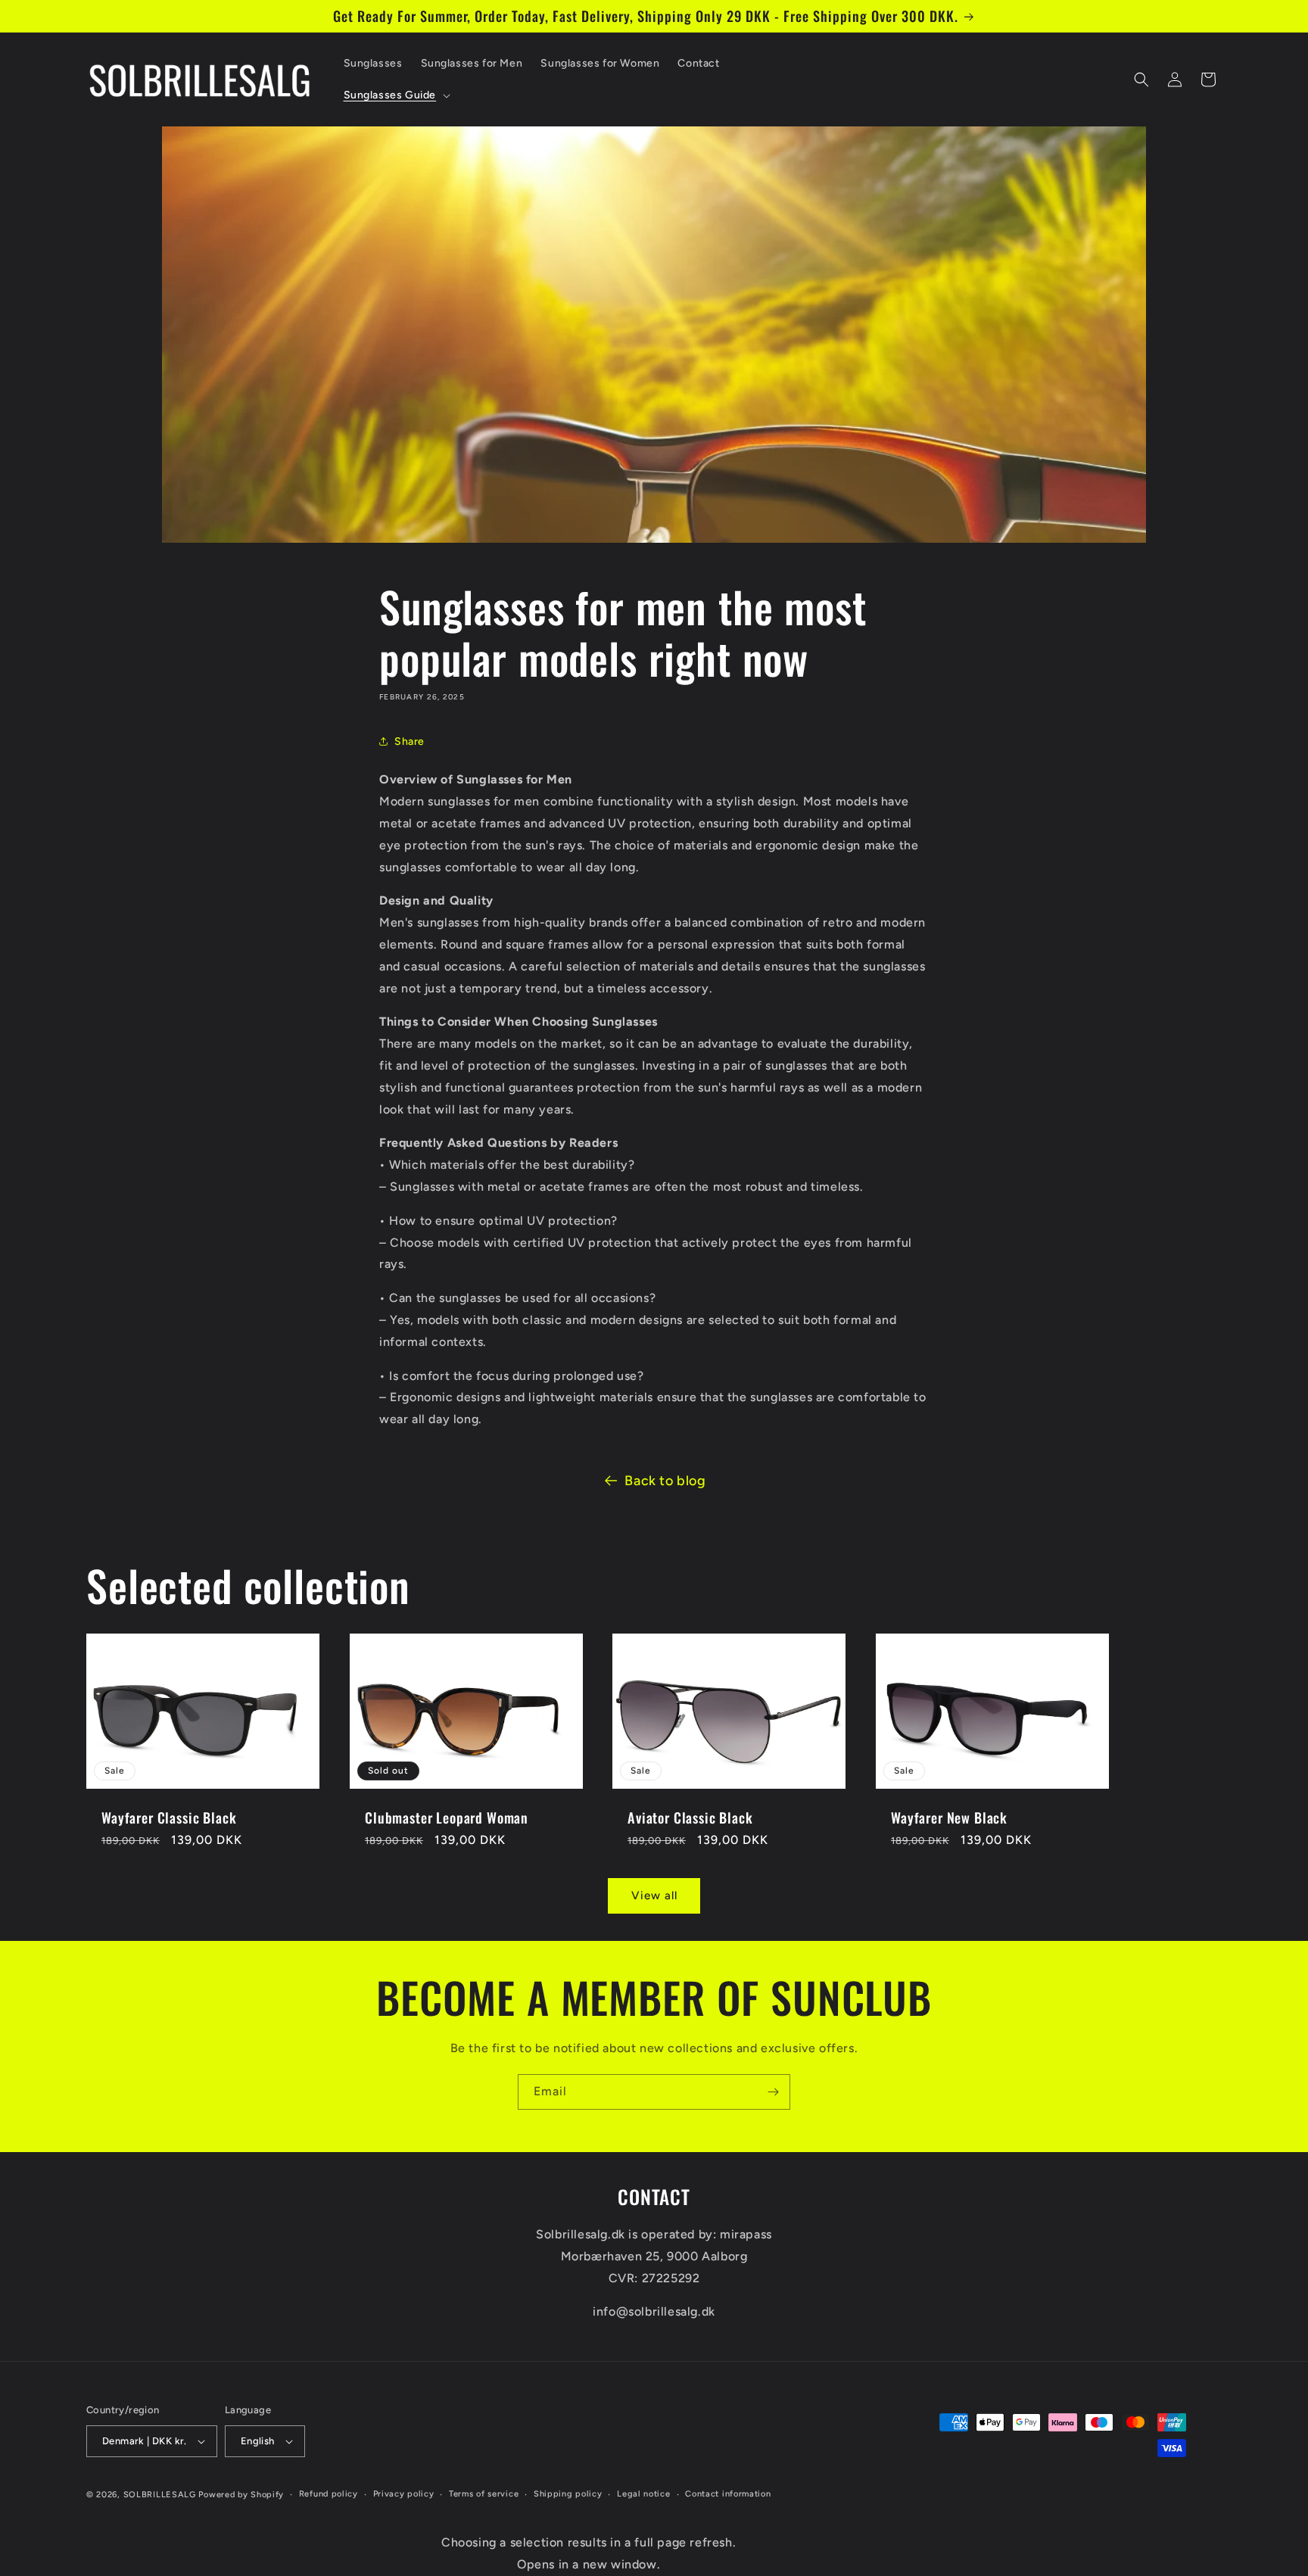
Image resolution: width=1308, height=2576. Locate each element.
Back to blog (665, 1481)
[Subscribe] (773, 2092)
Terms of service (484, 2494)
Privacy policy (404, 2494)
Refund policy (329, 2494)
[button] (396, 95)
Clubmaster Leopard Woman (447, 1818)
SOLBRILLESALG (160, 2495)
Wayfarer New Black (949, 1818)
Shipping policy (568, 2494)
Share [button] (410, 741)
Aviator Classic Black (690, 1818)
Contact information (728, 2494)
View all (654, 1895)
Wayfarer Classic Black (169, 1818)
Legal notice (643, 2494)
